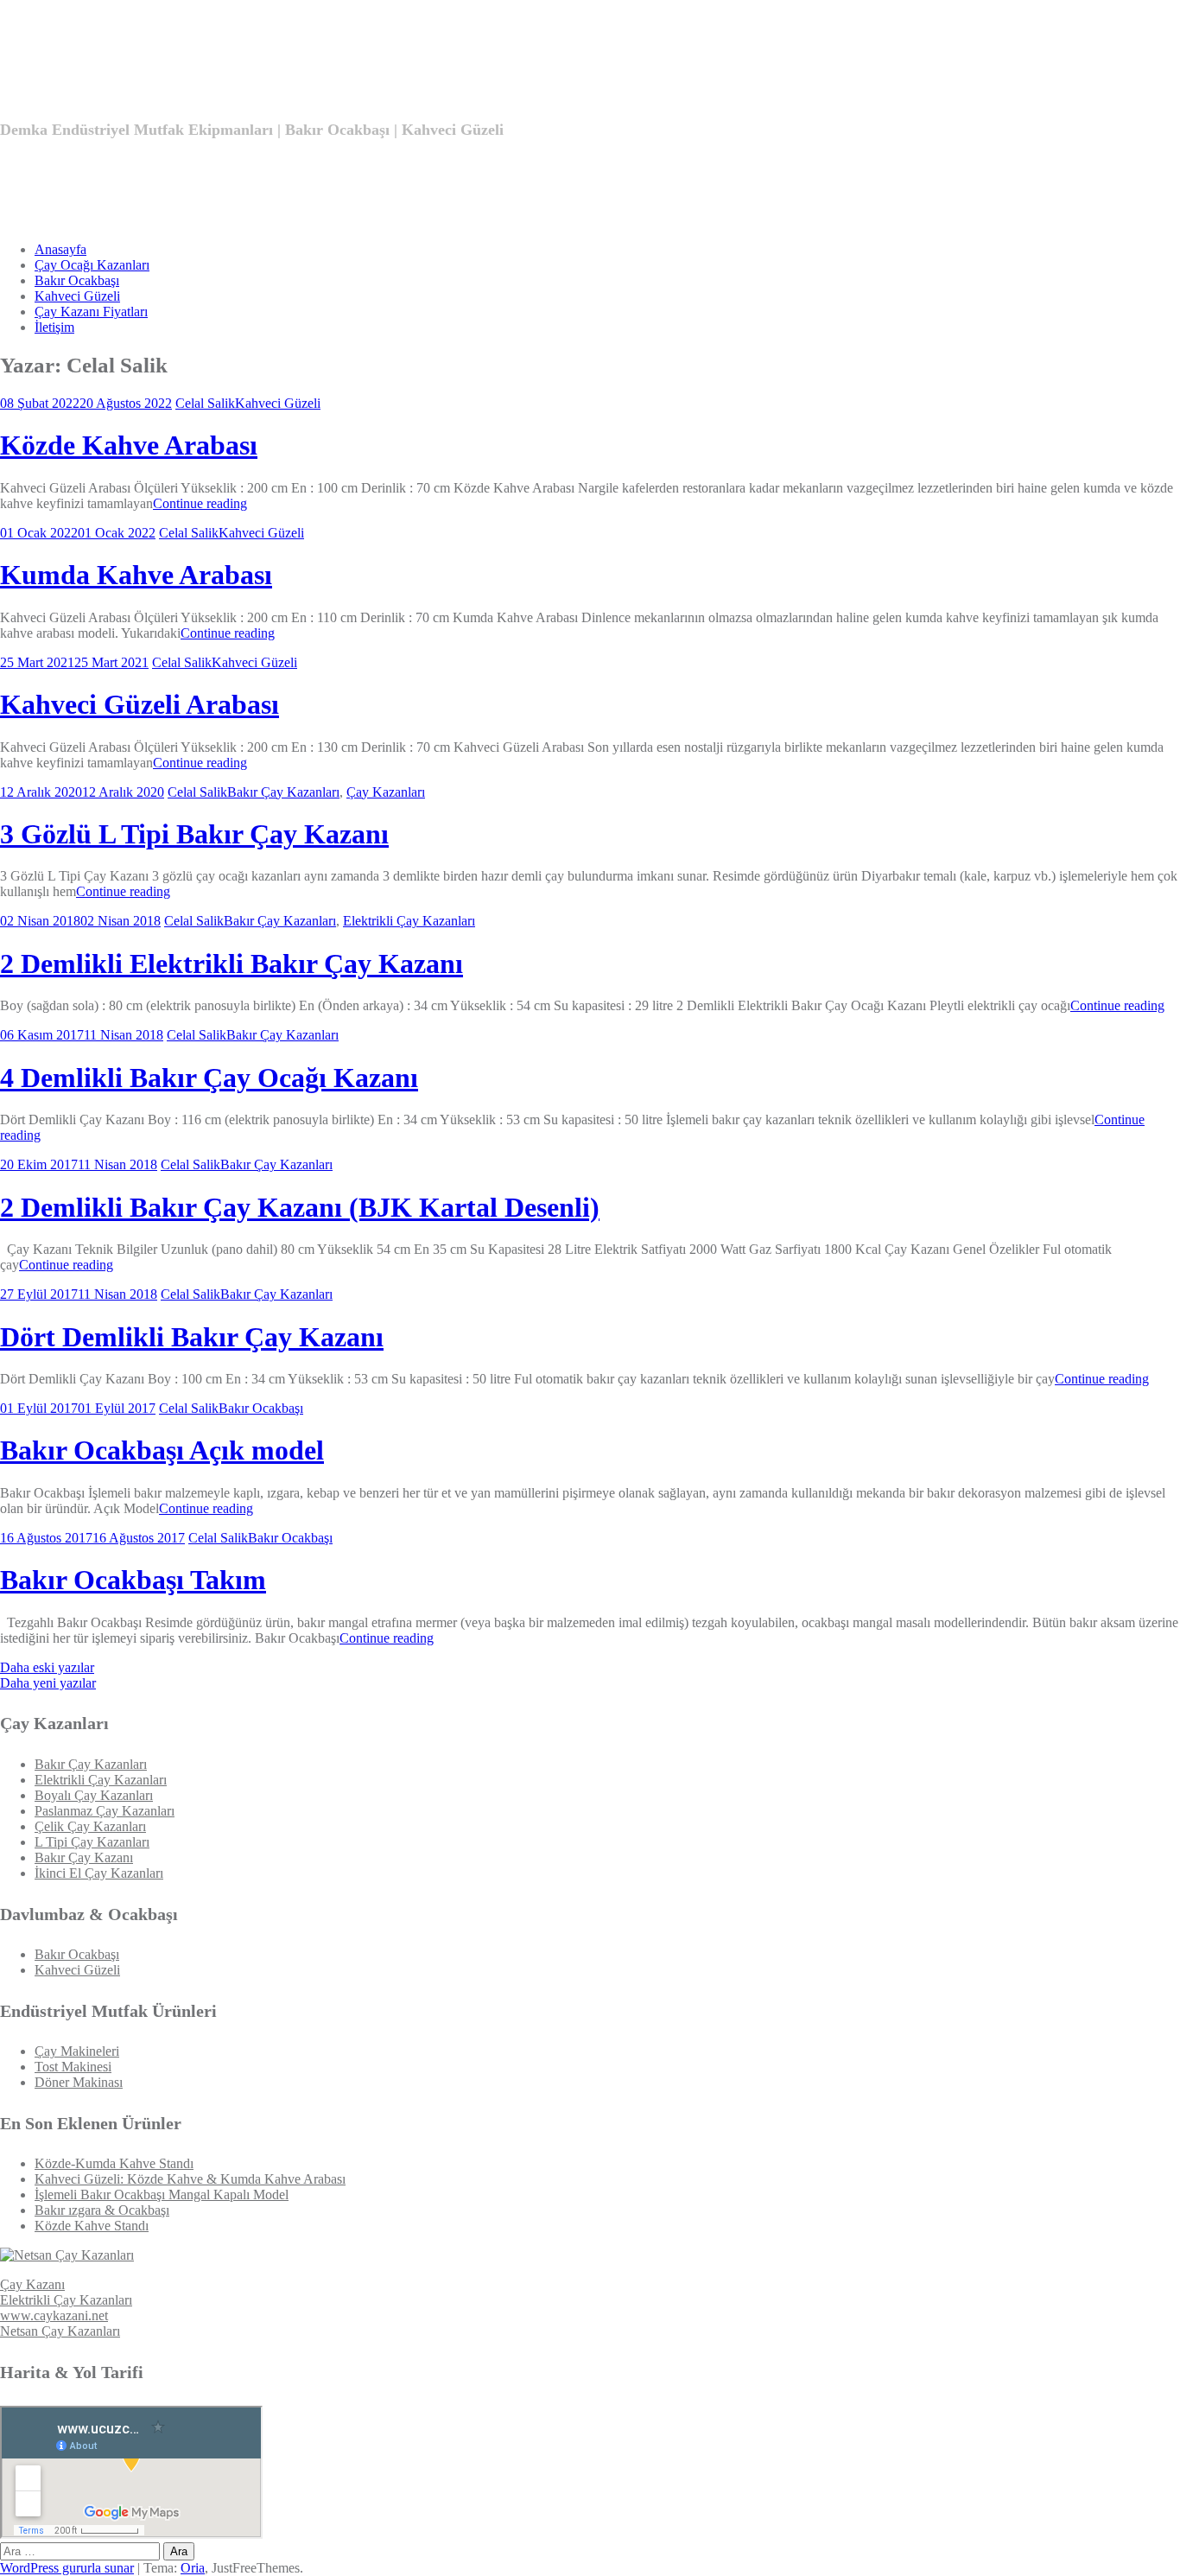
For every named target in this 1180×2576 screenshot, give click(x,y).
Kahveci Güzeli (77, 296)
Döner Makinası (79, 2082)
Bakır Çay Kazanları (283, 792)
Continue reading (200, 503)
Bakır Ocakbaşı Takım (133, 1580)
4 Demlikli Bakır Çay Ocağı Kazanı (209, 1078)
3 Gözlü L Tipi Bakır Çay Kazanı (194, 834)
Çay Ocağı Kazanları (92, 265)
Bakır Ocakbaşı (77, 280)
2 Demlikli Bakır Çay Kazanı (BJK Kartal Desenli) (300, 1207)
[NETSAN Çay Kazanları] (67, 2255)
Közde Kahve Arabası (129, 445)
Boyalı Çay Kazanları (94, 1795)
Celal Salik (205, 403)
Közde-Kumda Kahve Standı (114, 2163)
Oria (193, 2568)
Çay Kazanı (32, 2284)
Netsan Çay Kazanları (60, 2331)
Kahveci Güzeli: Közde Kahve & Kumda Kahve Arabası (190, 2179)
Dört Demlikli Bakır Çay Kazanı (192, 1337)
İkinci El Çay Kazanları (99, 1873)
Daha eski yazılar (47, 1667)
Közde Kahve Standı (92, 2226)
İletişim (54, 327)
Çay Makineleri (77, 2051)
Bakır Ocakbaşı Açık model (162, 1450)
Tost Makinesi (73, 2067)
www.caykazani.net (54, 2315)
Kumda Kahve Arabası (136, 575)
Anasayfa (60, 249)
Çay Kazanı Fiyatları (91, 312)
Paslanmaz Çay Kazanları (105, 1811)
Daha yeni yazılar (48, 1683)
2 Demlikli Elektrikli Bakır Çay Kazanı (232, 964)
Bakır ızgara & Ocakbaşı (102, 2210)
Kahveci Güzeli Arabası (140, 704)
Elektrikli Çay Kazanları (409, 921)
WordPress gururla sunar (67, 2568)
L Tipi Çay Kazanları (92, 1842)
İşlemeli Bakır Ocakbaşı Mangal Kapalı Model (162, 2194)
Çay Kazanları (386, 792)
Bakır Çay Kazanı (84, 1857)
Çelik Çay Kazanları (90, 1826)
